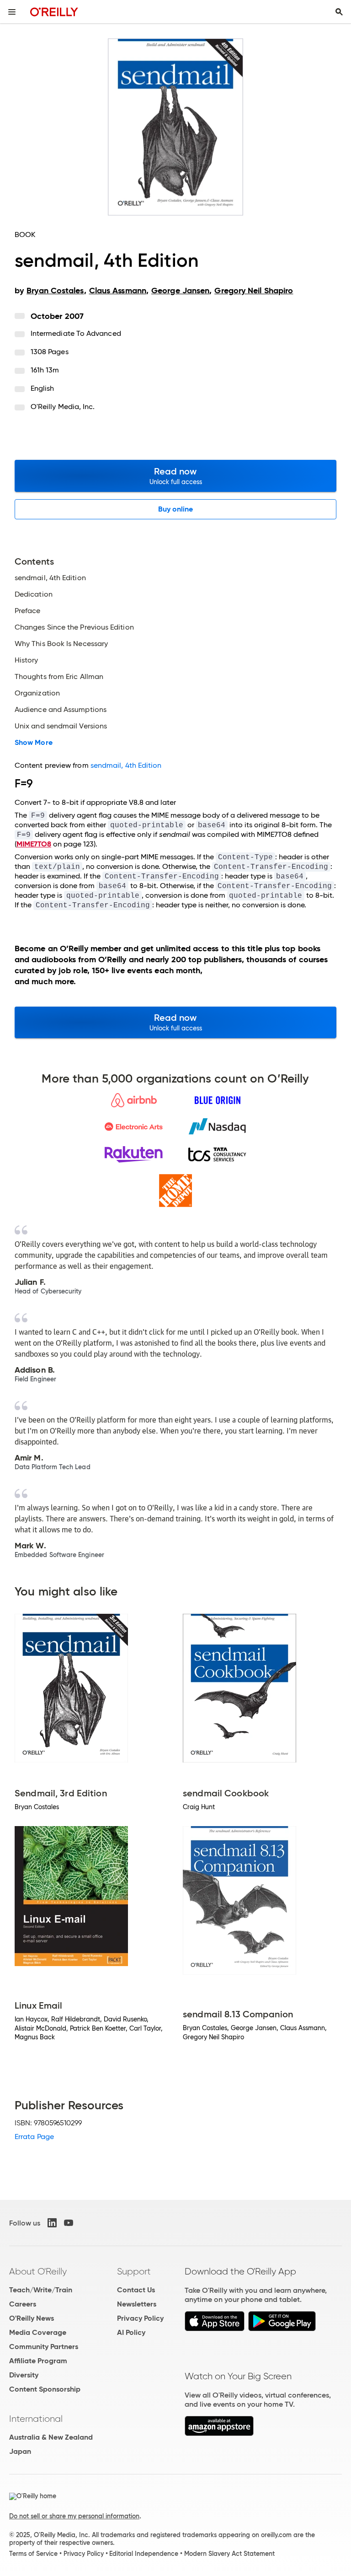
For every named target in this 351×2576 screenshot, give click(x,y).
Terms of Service (33, 2554)
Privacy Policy (140, 2318)
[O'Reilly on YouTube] (69, 2223)
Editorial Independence (144, 2554)
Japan (20, 2451)
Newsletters (137, 2304)
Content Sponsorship (45, 2389)
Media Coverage (38, 2332)
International (36, 2419)
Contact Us (136, 2290)
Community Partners (44, 2347)
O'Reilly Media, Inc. (63, 407)
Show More (34, 743)
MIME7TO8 (34, 844)
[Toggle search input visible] (339, 12)
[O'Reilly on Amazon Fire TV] (219, 2433)
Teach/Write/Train (41, 2290)
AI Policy (131, 2332)
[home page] (54, 12)
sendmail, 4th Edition (126, 765)
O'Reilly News (32, 2318)
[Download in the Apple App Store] (215, 2329)
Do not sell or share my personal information (74, 2516)
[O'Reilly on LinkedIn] (52, 2223)
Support (134, 2271)
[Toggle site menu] (12, 12)
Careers (23, 2304)
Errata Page (34, 2137)
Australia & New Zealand (51, 2437)
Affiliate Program (38, 2361)
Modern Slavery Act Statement (229, 2554)
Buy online (176, 509)
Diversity (24, 2375)
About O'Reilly (38, 2271)
